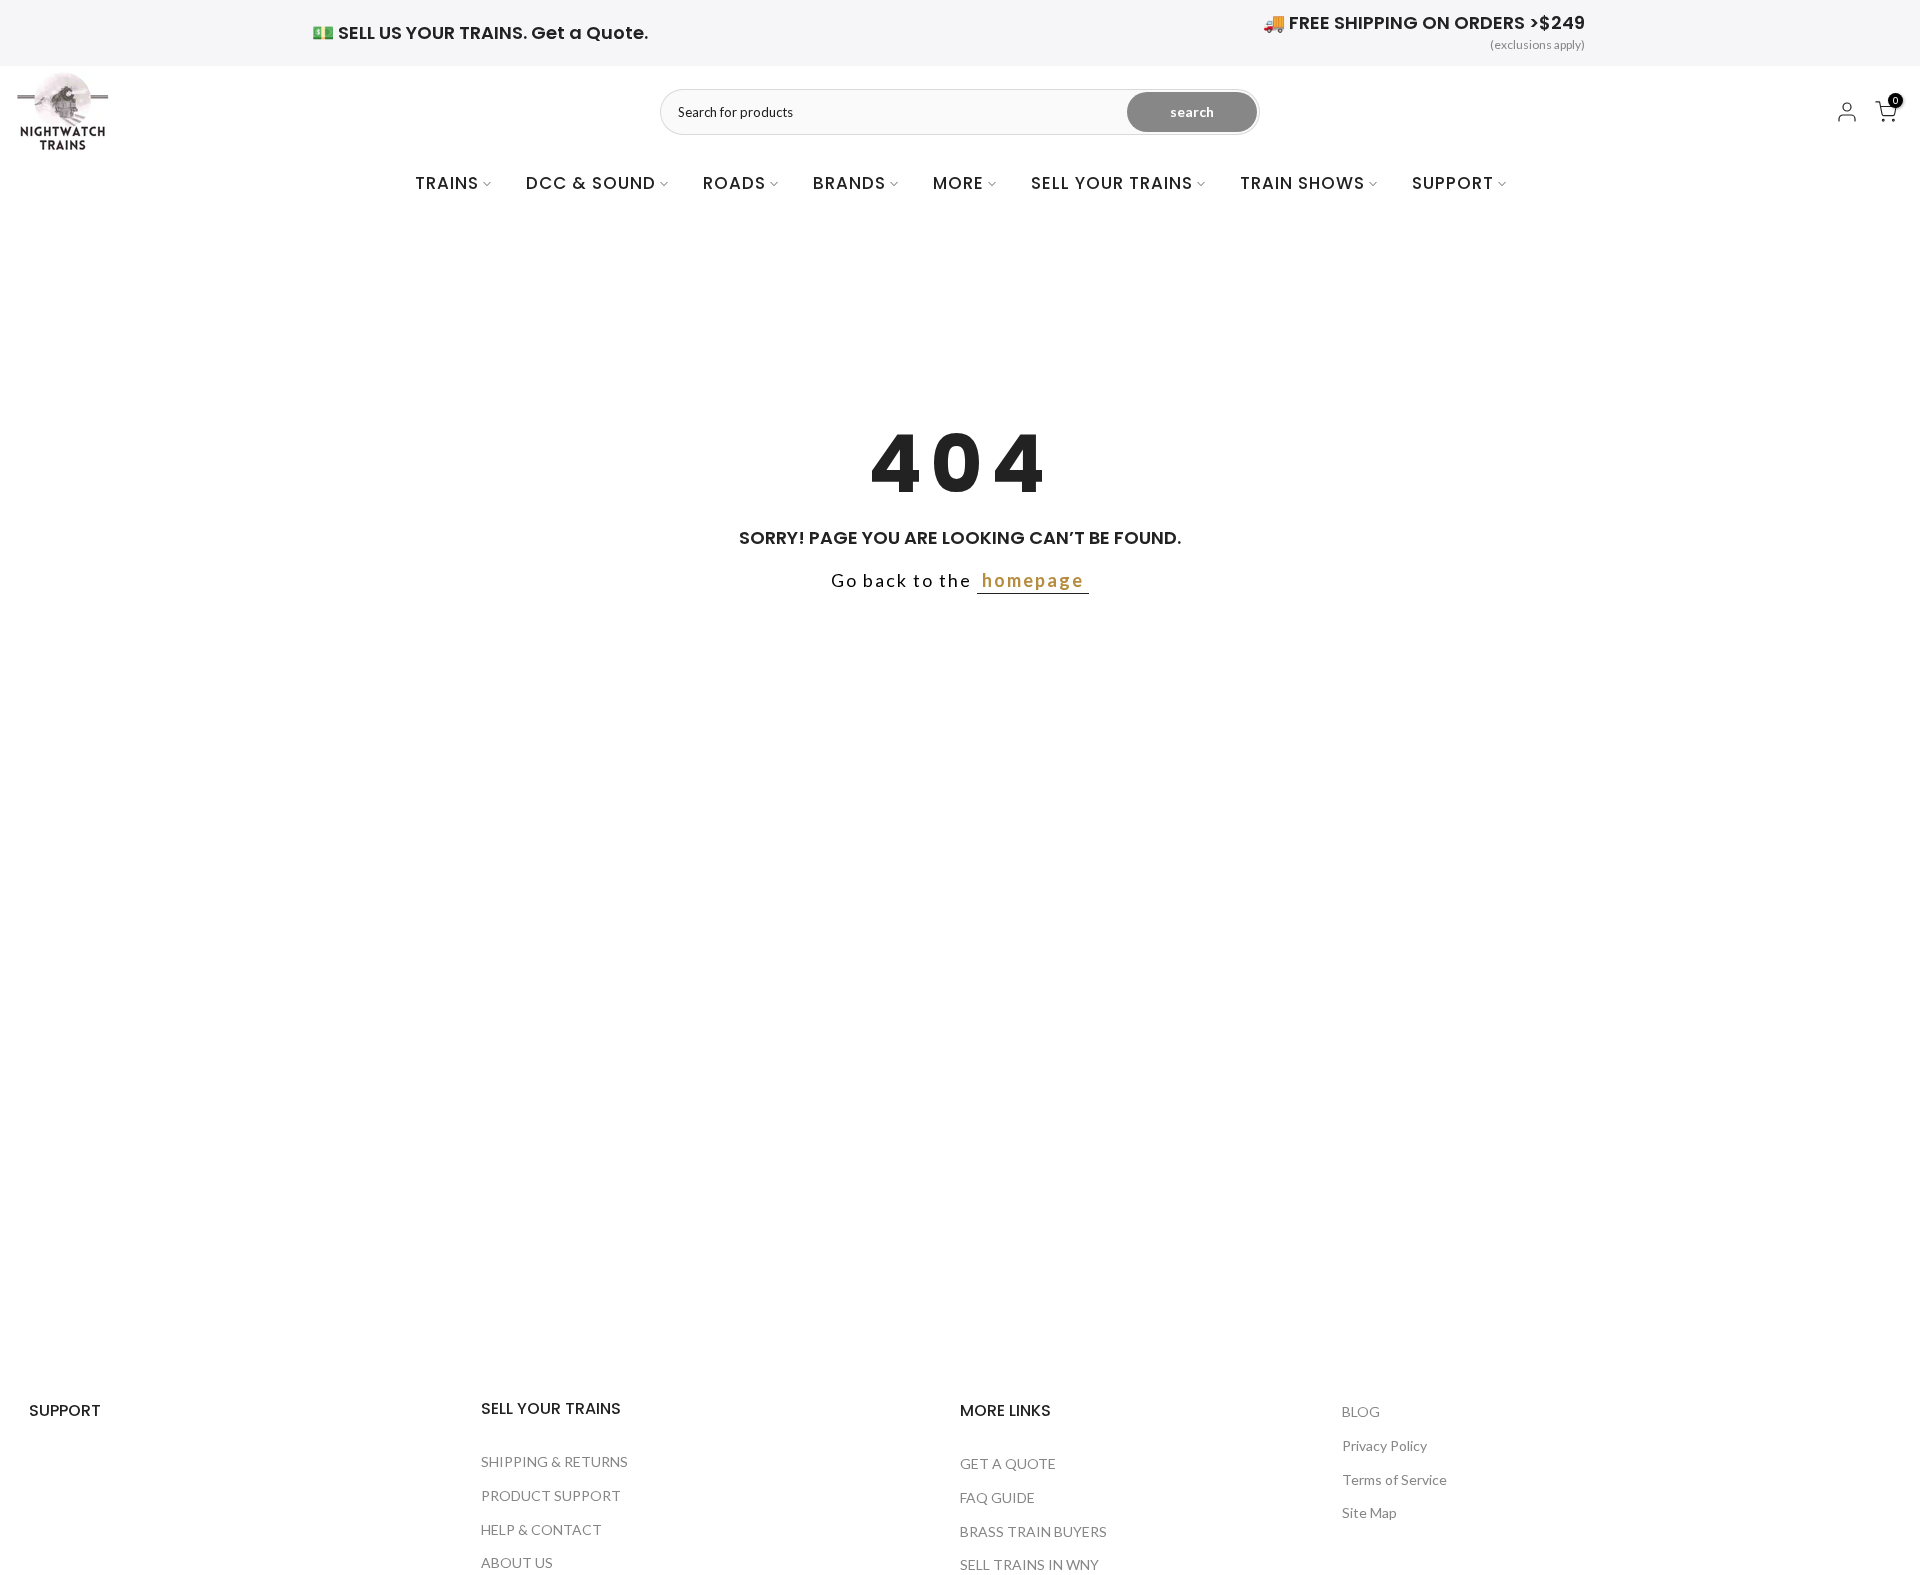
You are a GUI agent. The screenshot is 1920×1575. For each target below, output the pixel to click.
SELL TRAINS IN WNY (1029, 1564)
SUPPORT (1453, 183)
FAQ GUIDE (997, 1497)
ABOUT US (517, 1562)
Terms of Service (1394, 1479)
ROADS (734, 183)
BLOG (1361, 1411)
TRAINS (447, 183)
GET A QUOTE (1008, 1463)
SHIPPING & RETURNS (554, 1461)
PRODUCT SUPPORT (551, 1495)
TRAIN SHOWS (1302, 183)
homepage (1033, 580)
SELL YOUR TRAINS (1112, 183)
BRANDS (849, 183)
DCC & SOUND (591, 183)
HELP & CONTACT (541, 1529)
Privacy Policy (1384, 1445)
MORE (958, 183)
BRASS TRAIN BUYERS (1033, 1531)
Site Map (1369, 1512)
